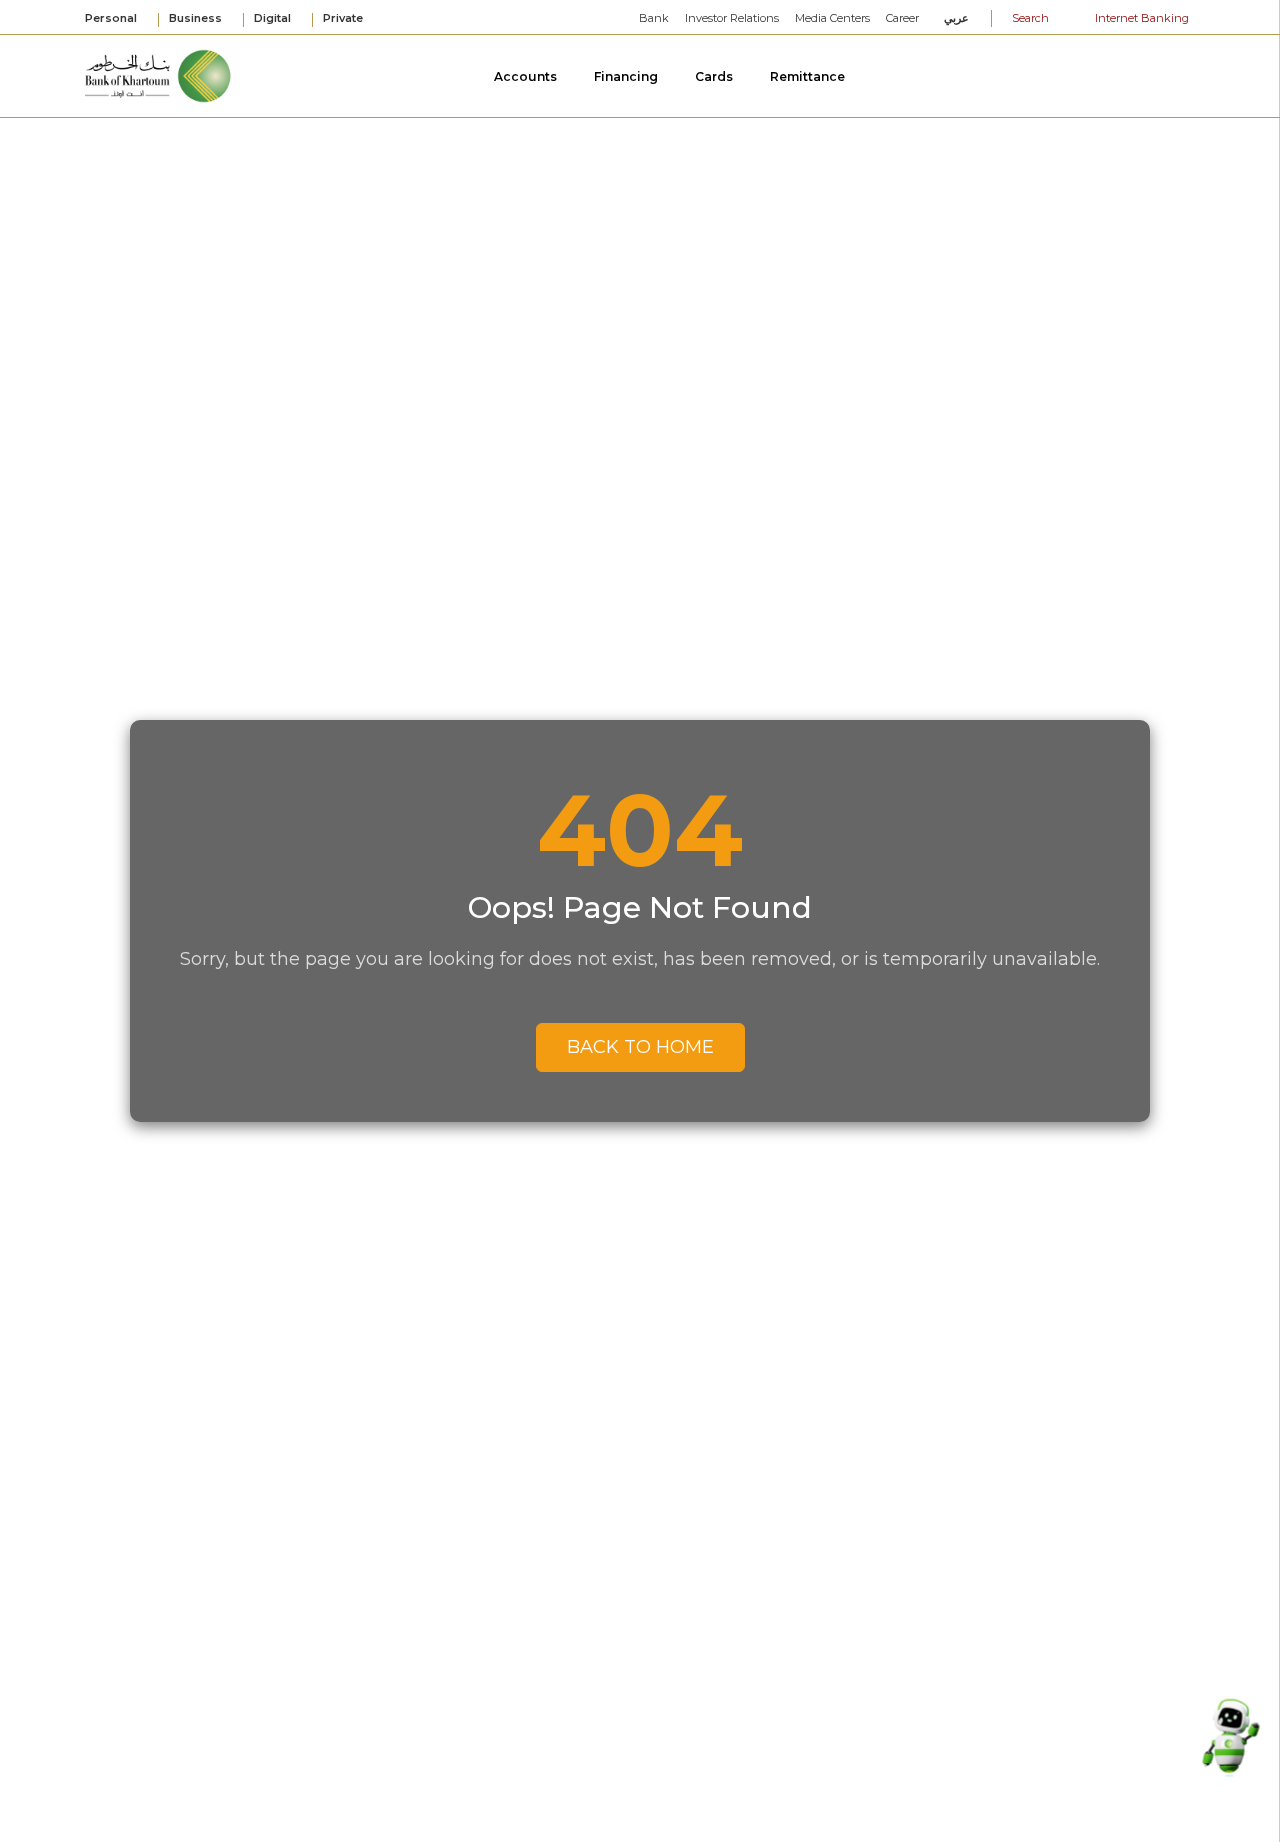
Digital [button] (274, 19)
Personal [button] (112, 19)
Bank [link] (654, 18)
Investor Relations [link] (732, 18)
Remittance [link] (809, 76)
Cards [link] (715, 76)
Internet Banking (1140, 18)
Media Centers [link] (832, 18)
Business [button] (197, 19)
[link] (159, 74)
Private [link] (344, 18)
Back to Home (640, 1047)
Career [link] (902, 18)
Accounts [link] (527, 76)
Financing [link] (627, 76)
